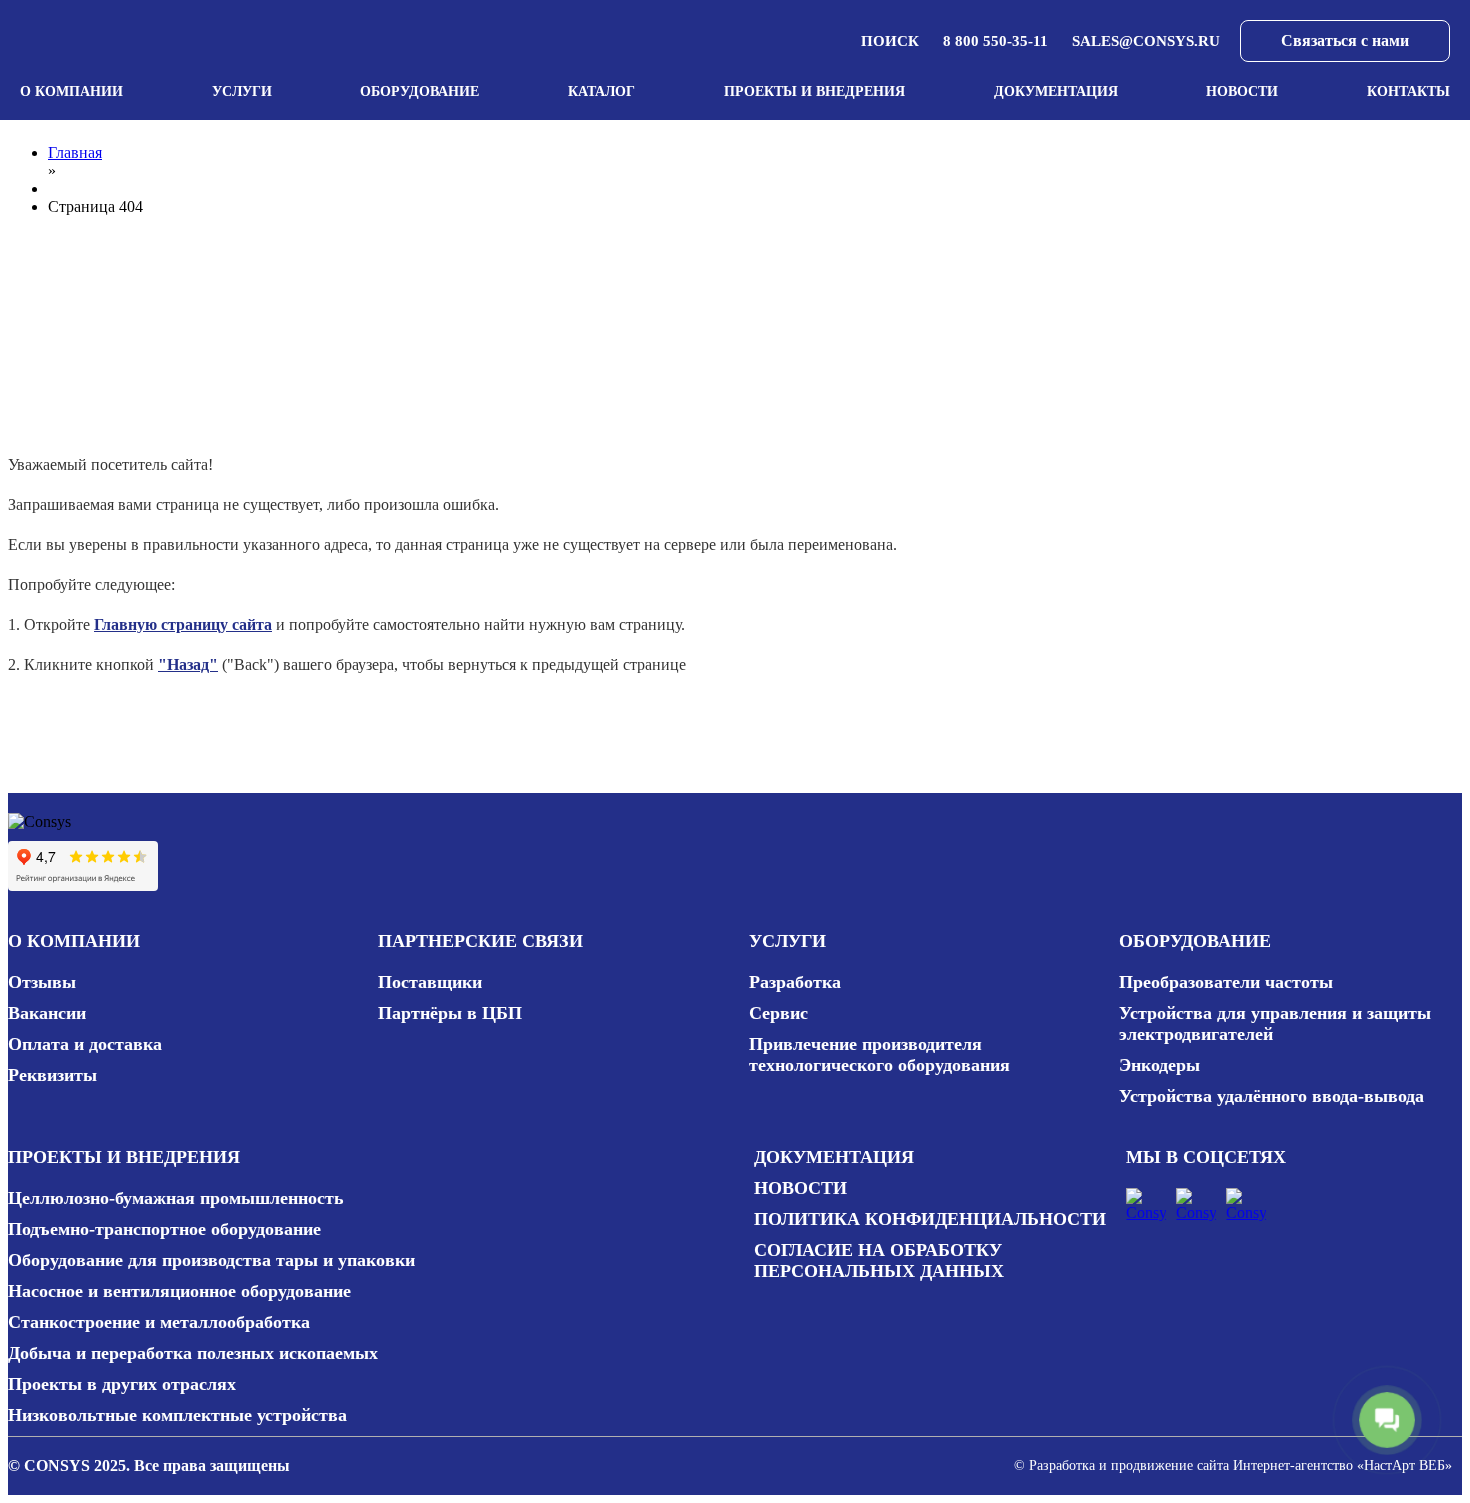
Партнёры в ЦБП (450, 1013)
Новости (1242, 91)
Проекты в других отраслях (122, 1384)
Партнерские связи (480, 941)
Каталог (601, 91)
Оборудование (419, 91)
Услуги (242, 91)
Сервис (778, 1013)
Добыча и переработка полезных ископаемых (193, 1353)
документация (834, 1157)
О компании (71, 91)
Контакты (1408, 91)
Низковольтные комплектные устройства (177, 1415)
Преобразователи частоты (1226, 982)
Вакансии (47, 1013)
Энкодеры (1159, 1065)
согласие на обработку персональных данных (879, 1260)
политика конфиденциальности (930, 1219)
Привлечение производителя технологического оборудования (879, 1054)
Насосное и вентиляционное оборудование (179, 1291)
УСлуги (787, 941)
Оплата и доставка (85, 1044)
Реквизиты (52, 1075)
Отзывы (42, 982)
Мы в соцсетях (1206, 1157)
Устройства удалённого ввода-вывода (1271, 1096)
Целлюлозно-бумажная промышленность (176, 1198)
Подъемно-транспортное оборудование (164, 1229)
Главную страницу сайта (183, 624)
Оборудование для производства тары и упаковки (211, 1260)
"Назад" (188, 664)
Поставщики (430, 982)
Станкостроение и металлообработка (159, 1322)
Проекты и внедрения (814, 91)
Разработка (795, 982)
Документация (1056, 91)
